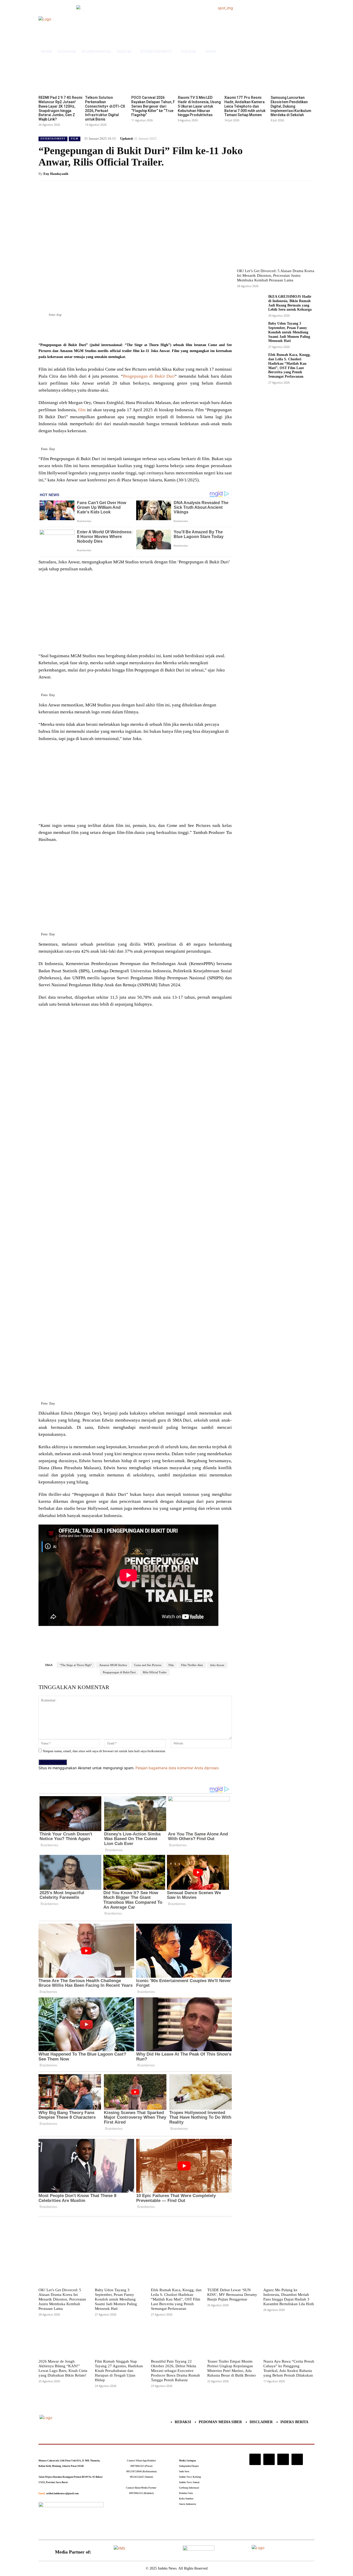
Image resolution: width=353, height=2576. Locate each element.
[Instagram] (255, 2459)
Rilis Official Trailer (155, 1672)
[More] (124, 329)
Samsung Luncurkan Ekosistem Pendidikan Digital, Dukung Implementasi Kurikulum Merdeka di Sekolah (291, 106)
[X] (88, 329)
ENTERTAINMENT (53, 139)
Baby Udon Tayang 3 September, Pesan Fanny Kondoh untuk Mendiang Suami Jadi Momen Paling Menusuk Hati (289, 332)
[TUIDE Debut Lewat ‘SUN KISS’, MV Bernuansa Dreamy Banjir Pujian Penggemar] (233, 2268)
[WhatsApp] (112, 329)
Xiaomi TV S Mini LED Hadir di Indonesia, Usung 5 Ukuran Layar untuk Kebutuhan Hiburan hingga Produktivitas (199, 106)
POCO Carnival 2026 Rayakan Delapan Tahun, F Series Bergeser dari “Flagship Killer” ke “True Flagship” (153, 106)
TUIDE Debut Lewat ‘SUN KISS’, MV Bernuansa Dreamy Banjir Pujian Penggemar (232, 2295)
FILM (75, 139)
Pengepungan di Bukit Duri (149, 376)
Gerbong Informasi (189, 2488)
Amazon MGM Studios (113, 1665)
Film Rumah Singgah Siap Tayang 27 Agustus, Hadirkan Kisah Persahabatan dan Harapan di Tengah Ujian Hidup (119, 2371)
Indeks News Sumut (189, 2482)
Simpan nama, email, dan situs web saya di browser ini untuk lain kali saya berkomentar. (104, 1751)
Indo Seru (184, 2472)
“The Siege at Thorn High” (76, 1665)
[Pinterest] (100, 329)
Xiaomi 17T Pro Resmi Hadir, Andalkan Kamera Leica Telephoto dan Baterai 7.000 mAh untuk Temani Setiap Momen (245, 106)
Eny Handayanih (56, 174)
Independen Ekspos (189, 2466)
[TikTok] (269, 2459)
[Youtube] (297, 2459)
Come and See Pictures (148, 1665)
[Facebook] (76, 329)
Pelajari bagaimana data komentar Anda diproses (177, 1768)
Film (171, 1665)
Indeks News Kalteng (190, 2477)
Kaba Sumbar (186, 2499)
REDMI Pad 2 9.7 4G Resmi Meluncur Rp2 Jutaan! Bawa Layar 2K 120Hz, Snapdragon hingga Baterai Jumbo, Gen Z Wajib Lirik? (60, 108)
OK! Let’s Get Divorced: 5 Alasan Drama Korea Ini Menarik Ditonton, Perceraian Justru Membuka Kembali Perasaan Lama (276, 275)
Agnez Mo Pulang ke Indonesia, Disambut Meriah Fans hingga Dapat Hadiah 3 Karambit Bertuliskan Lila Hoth (289, 2297)
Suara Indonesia (188, 2504)
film (82, 410)
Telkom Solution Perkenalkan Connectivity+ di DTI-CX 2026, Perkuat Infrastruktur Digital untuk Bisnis (105, 108)
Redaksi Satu (186, 2493)
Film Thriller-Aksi (192, 1665)
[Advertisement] (135, 614)
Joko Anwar (217, 1665)
